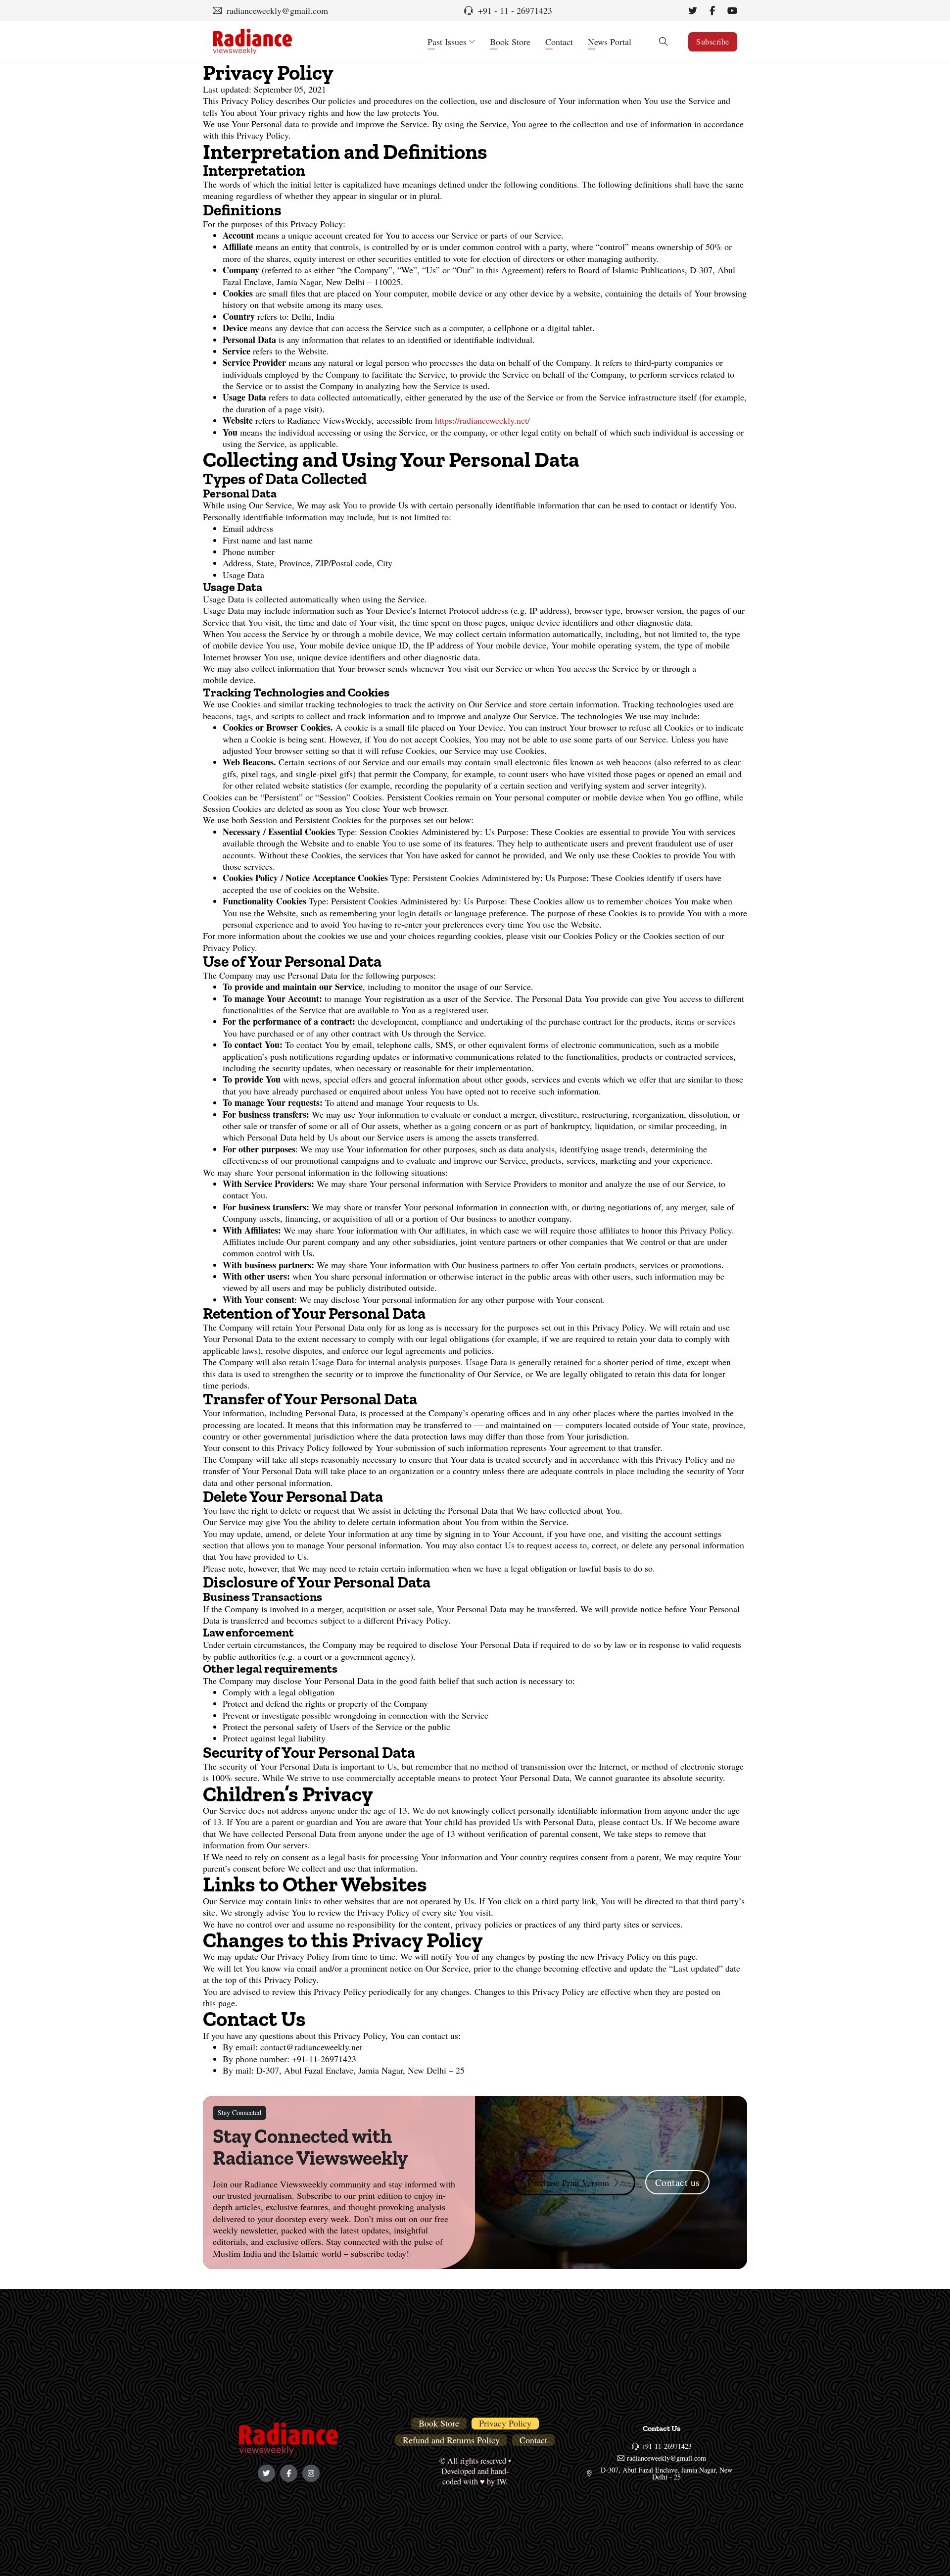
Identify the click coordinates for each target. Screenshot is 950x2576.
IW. (502, 2481)
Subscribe (713, 41)
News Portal (610, 42)
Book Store (510, 42)
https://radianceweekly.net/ (482, 420)
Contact (559, 42)
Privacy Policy (505, 2423)
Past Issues (447, 42)
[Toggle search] (664, 42)
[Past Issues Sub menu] (472, 42)
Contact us (678, 2182)
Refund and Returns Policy (451, 2440)
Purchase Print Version (568, 2182)
